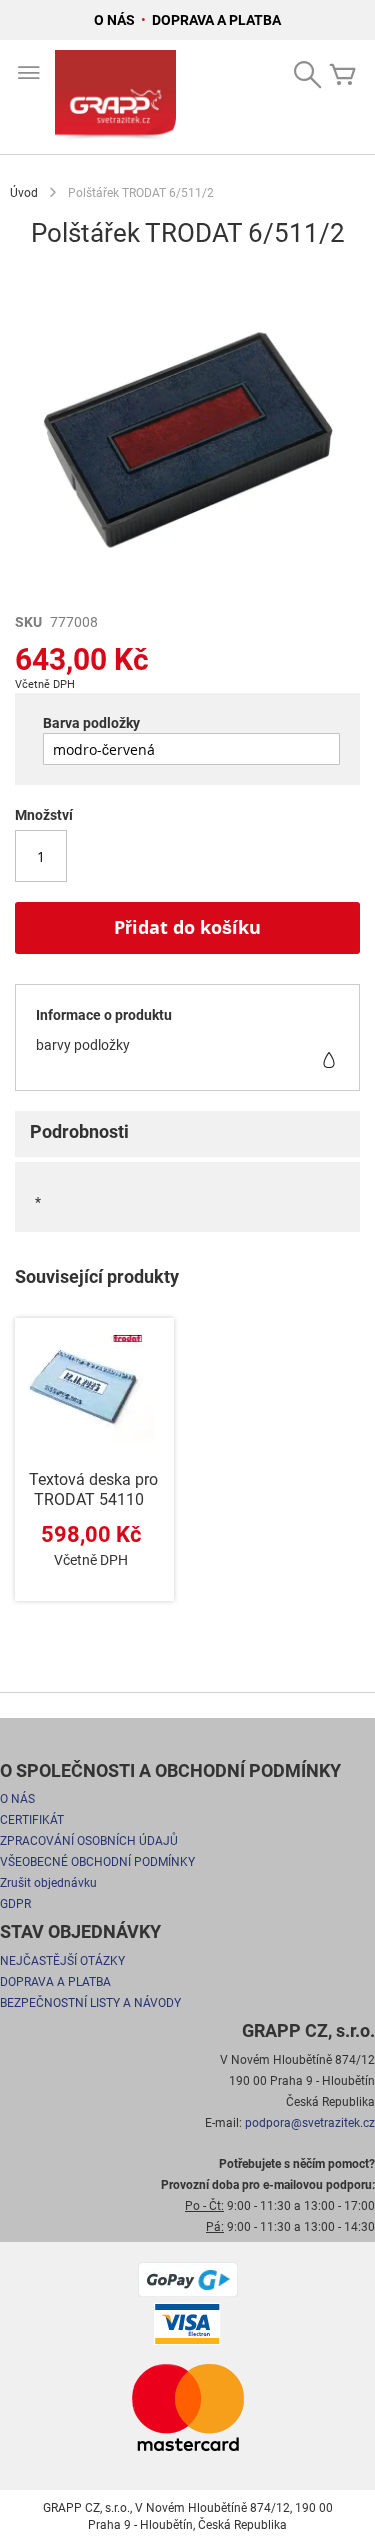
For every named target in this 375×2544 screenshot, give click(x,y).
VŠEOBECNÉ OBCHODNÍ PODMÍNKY (97, 1862)
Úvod (24, 193)
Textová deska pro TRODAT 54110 (93, 1489)
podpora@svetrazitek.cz (310, 2123)
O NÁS (116, 20)
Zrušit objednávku (48, 1883)
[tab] (187, 1134)
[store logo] (115, 97)
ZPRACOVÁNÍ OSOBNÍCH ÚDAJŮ (89, 1841)
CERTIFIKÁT (32, 1820)
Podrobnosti (79, 1131)
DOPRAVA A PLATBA (216, 20)
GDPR (15, 1904)
